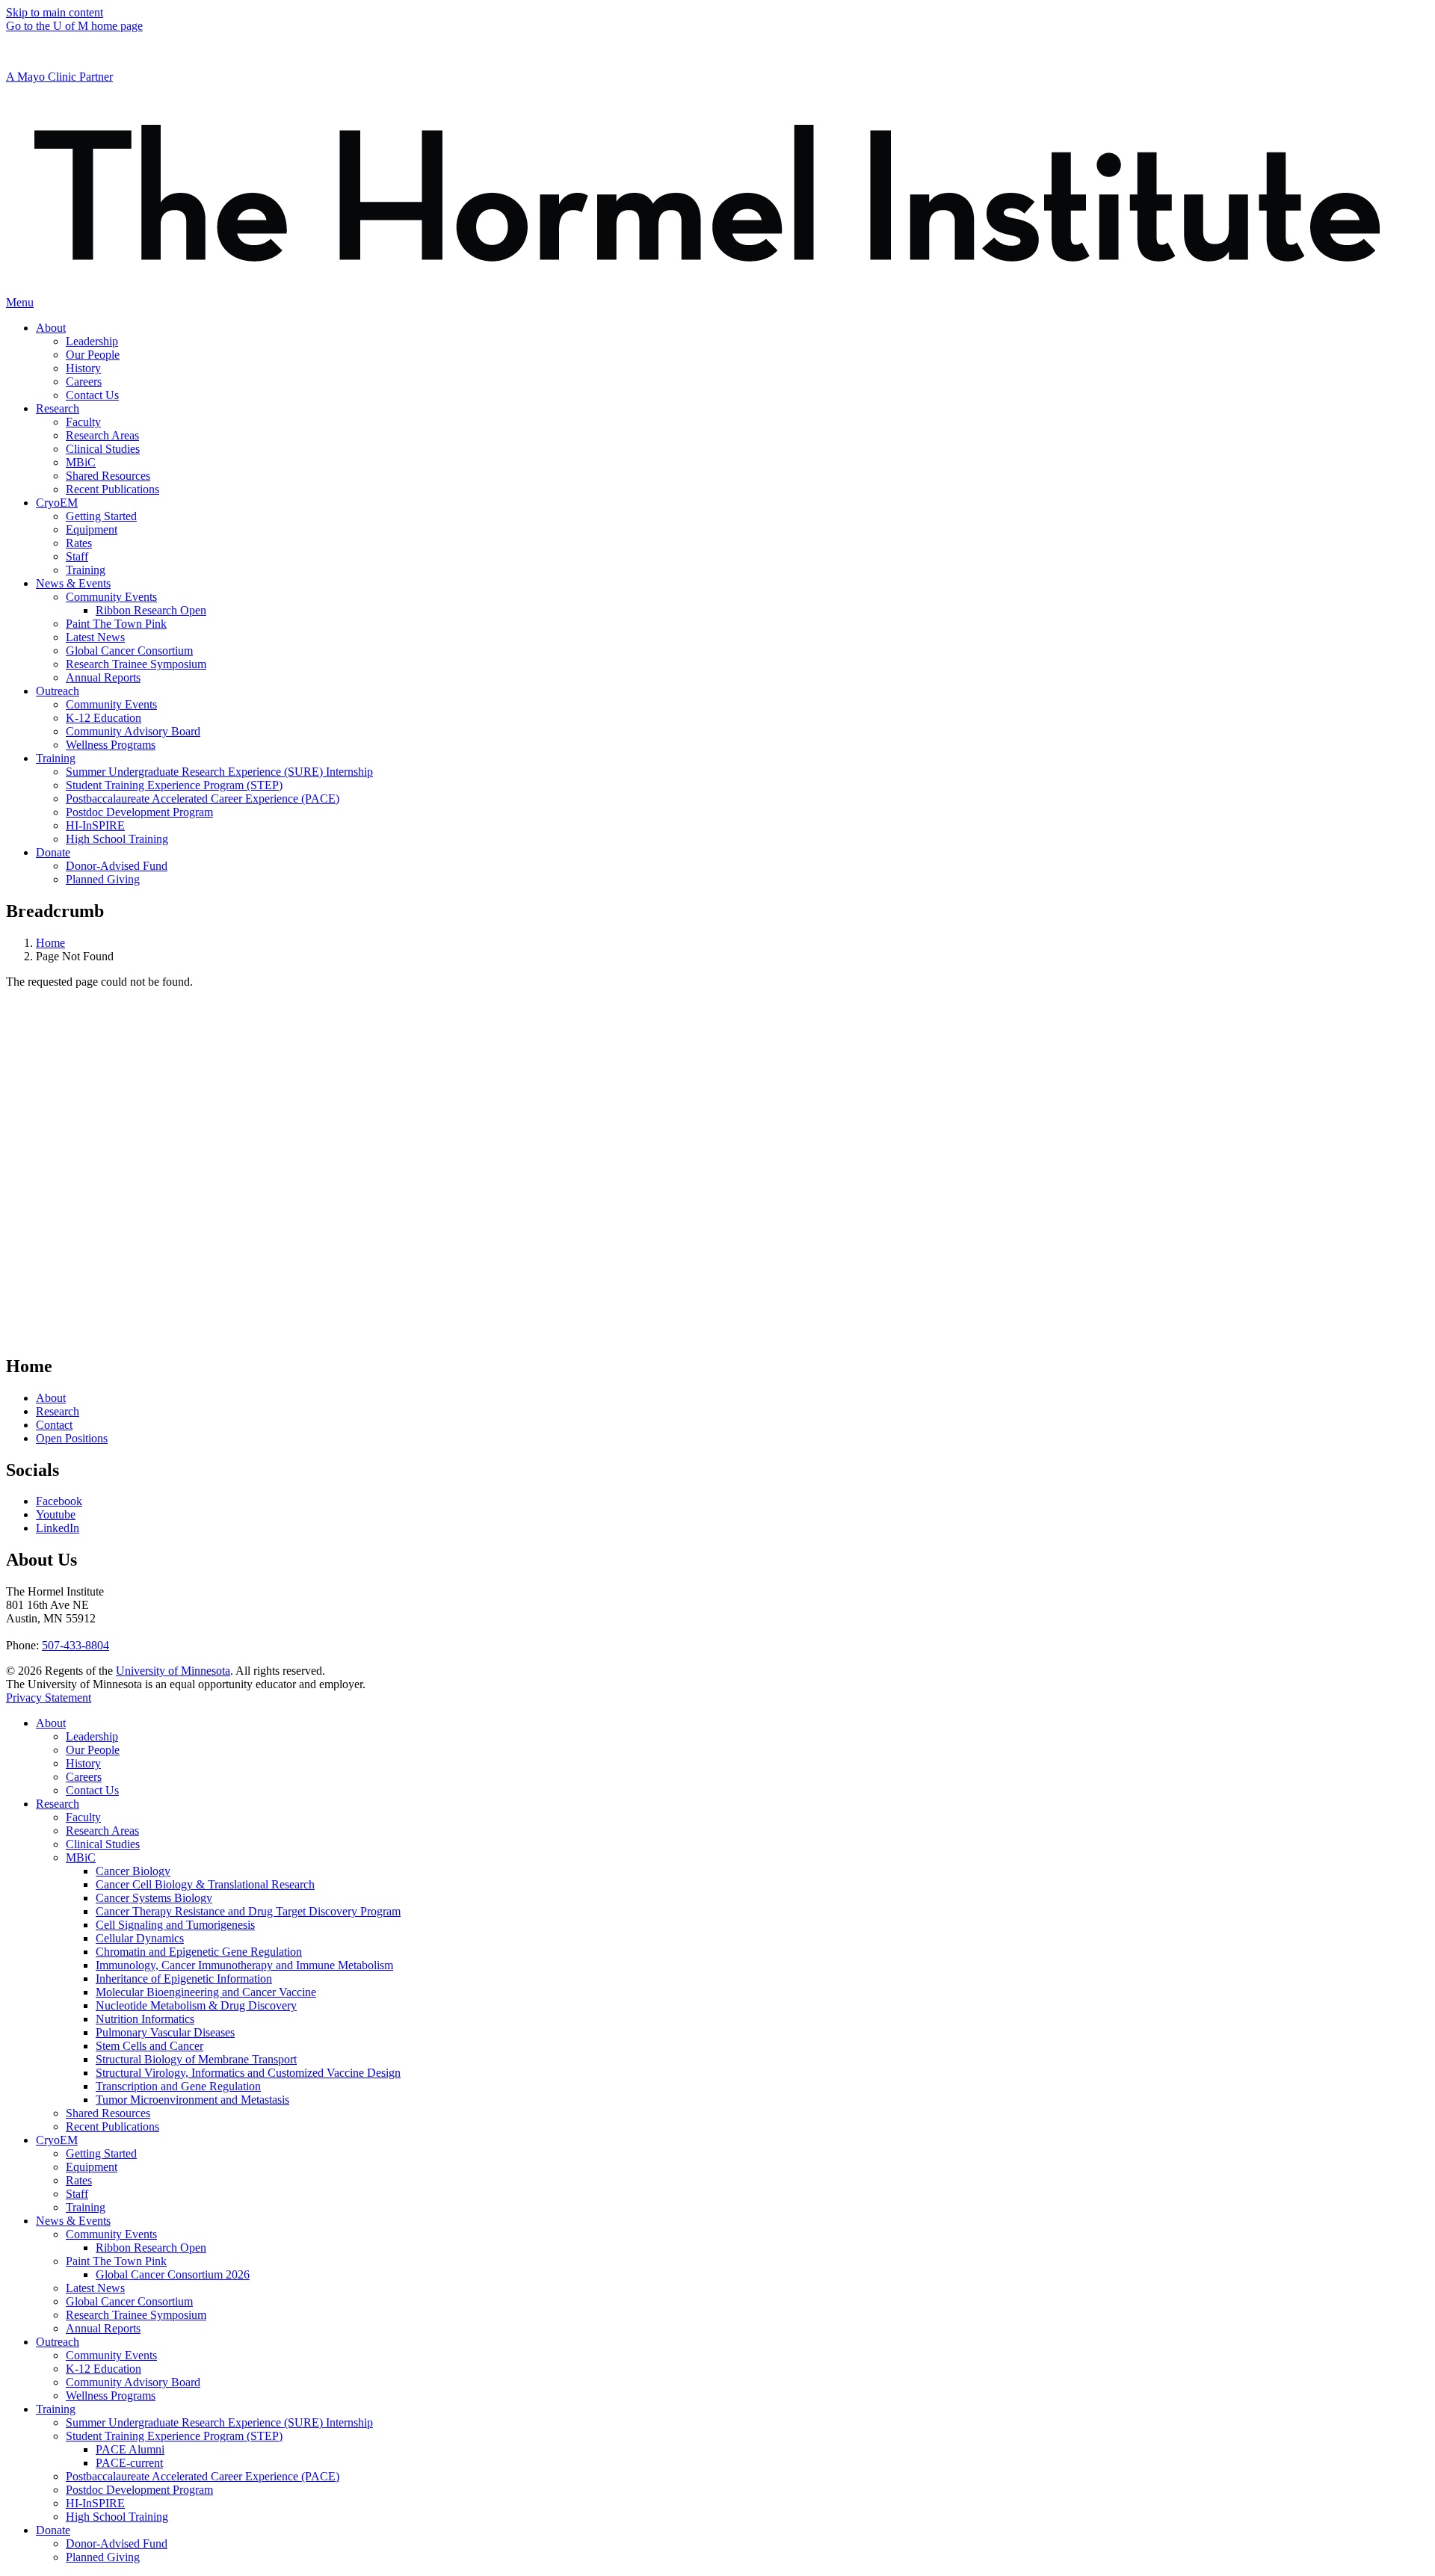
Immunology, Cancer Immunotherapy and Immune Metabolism (244, 1965)
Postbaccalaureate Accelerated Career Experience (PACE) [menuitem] (203, 799)
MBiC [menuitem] (81, 462)
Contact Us (92, 1790)
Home (50, 943)
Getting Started (101, 2153)
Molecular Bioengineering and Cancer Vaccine (206, 1992)
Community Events (111, 2234)
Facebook (59, 1501)
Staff (77, 2194)
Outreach (58, 2342)
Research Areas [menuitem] (102, 435)
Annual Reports (103, 2328)
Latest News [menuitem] (95, 637)
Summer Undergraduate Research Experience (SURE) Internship (219, 2422)
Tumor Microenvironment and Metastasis (192, 2100)
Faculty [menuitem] (83, 422)
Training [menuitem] (86, 570)
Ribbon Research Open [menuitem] (151, 610)
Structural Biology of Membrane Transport (196, 2059)
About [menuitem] (51, 328)
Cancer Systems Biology (154, 1898)
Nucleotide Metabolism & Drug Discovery (196, 2005)
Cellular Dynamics (140, 1938)
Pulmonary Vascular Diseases (165, 2032)
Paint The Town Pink (116, 2261)
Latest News (95, 2288)
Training (86, 2207)
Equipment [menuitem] (92, 529)
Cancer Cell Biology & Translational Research (205, 1884)
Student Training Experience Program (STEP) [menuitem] (174, 785)
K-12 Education (104, 2369)
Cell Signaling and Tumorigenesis (175, 1925)
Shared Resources (108, 2113)
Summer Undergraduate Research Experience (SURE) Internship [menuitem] (219, 772)
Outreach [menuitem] (58, 691)
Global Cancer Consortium (129, 2301)
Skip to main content (55, 12)
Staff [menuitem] (77, 556)
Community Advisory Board (133, 2382)
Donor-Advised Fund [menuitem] (117, 866)
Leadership (92, 1736)
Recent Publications (112, 2126)
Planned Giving (103, 2557)
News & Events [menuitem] (73, 583)
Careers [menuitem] (84, 382)
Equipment (92, 2167)
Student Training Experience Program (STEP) (174, 2436)
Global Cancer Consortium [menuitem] (129, 651)
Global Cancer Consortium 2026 (173, 2274)
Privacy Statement (49, 1698)
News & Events (73, 2221)
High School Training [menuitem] (117, 839)
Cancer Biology (133, 1871)
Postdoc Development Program (139, 2490)
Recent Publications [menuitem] (112, 489)
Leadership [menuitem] (92, 341)
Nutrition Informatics (145, 2019)
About (51, 1398)
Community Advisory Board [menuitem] (133, 731)
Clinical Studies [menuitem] (103, 449)
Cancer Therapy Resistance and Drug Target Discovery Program (248, 1911)
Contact (54, 1425)
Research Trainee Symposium (136, 2315)
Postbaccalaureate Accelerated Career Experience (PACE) (203, 2476)
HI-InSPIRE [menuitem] (95, 825)
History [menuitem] (83, 368)
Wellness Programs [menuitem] (111, 745)
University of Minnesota (173, 1671)
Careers (84, 1777)
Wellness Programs (111, 2396)
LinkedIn (58, 1528)
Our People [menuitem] (93, 355)
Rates (79, 2180)
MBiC (81, 1857)
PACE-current (129, 2463)
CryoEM (57, 2140)
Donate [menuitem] (53, 852)
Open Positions (72, 1438)
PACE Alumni (130, 2449)
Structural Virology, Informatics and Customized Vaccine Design (248, 2073)
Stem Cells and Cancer (149, 2046)
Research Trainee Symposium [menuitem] (136, 664)
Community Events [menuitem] (111, 597)
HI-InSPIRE (95, 2503)
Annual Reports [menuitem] (103, 677)
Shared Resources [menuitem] (108, 476)
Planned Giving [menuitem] (103, 879)
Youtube (56, 1514)
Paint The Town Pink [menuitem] (116, 624)
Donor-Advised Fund (117, 2543)
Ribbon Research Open (151, 2248)
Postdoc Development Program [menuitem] (139, 812)
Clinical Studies (103, 1844)
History (83, 1763)
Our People (93, 1750)
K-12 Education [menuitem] (104, 718)
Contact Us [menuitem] (92, 395)
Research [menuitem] (58, 408)
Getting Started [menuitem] (101, 516)
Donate (53, 2530)
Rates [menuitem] (79, 543)
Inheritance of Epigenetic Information (184, 1979)
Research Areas (102, 1831)
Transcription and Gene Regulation (178, 2086)
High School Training (117, 2517)
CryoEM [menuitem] (57, 503)
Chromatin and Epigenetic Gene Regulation (199, 1952)
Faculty (83, 1817)
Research (58, 1411)
